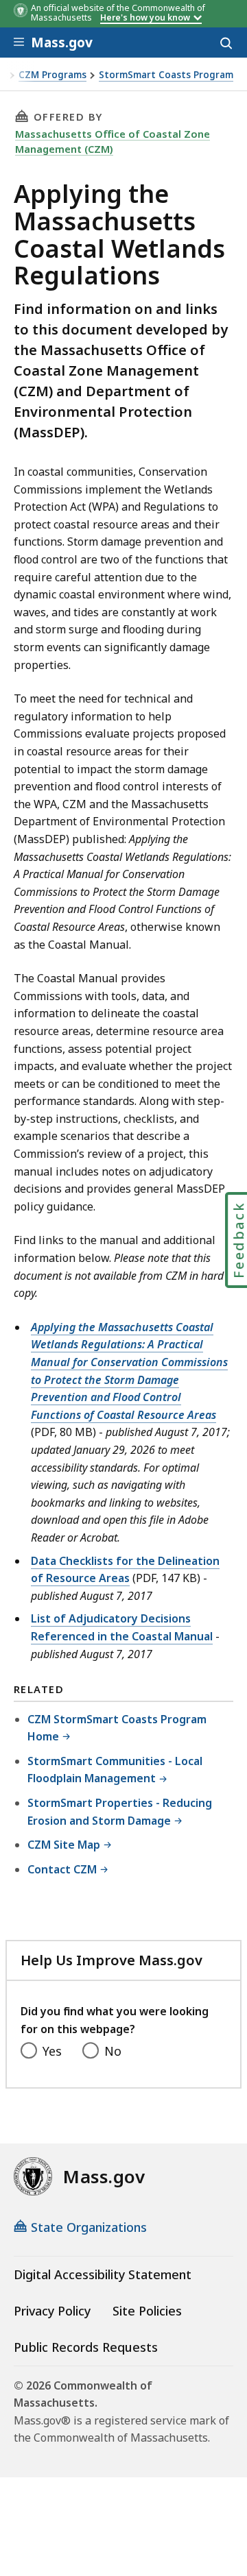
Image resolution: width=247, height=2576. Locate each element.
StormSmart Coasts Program (166, 75)
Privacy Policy (52, 2311)
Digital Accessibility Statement (103, 2274)
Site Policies (147, 2311)
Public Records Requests (86, 2347)
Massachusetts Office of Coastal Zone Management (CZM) (113, 141)
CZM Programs (52, 75)
